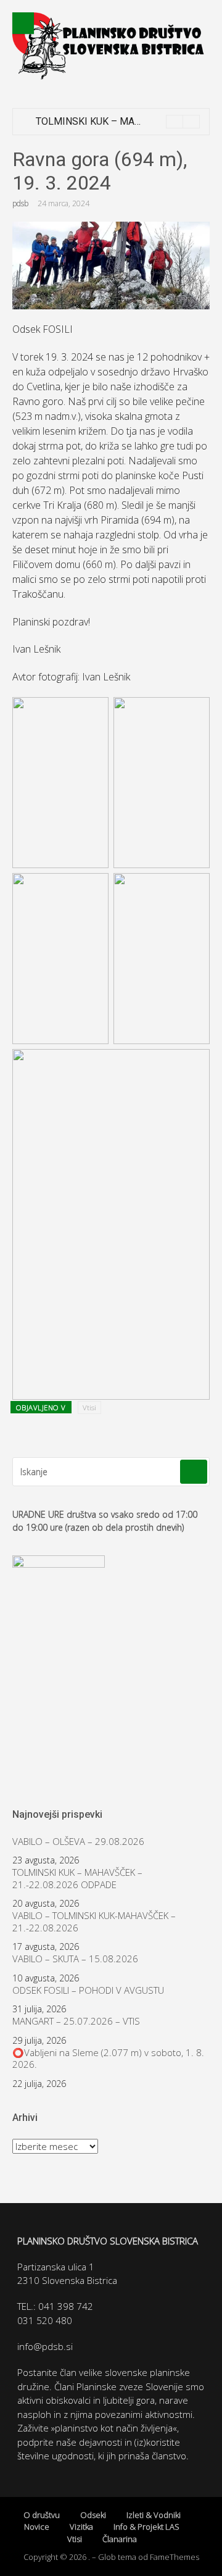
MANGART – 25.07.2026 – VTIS (76, 2021)
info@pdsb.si (45, 2346)
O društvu (42, 2515)
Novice (37, 2527)
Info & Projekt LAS (146, 2527)
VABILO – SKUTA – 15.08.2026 (75, 1959)
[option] (118, 122)
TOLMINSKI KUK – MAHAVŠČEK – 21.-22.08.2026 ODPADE (77, 1879)
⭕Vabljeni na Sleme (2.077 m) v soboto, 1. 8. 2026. (108, 2059)
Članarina (120, 2539)
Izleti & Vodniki (154, 2515)
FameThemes (175, 2557)
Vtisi (89, 1407)
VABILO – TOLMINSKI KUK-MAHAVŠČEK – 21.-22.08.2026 (94, 1922)
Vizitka (81, 2527)
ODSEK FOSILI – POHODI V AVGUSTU (88, 1990)
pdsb (20, 203)
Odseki (93, 2515)
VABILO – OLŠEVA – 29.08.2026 (78, 1842)
